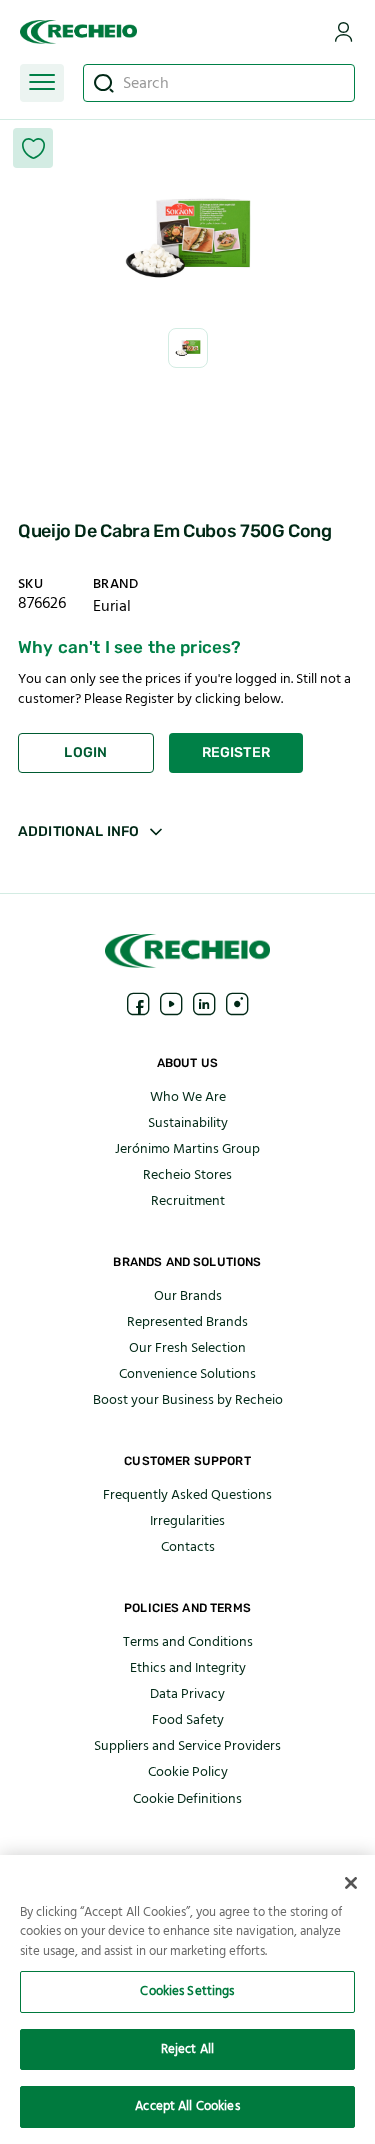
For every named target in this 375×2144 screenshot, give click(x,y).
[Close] (351, 1883)
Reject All (187, 2049)
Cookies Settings (187, 1991)
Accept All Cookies (187, 2106)
